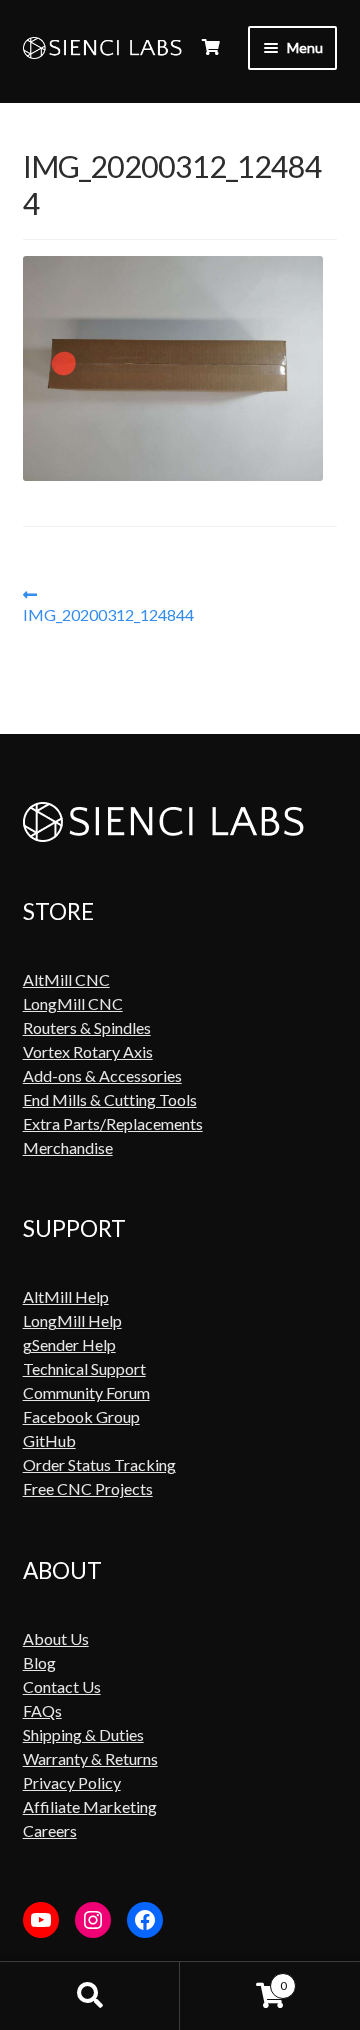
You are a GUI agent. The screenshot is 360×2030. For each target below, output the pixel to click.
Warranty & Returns (90, 1758)
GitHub (49, 1440)
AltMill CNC (66, 979)
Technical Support (84, 1368)
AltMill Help (66, 1296)
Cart (233, 1978)
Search (90, 1996)
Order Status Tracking (99, 1464)
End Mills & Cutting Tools (110, 1099)
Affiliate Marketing (90, 1806)
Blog (39, 1662)
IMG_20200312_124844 (108, 604)
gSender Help (69, 1344)
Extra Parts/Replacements (113, 1123)
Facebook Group (81, 1416)
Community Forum (86, 1392)
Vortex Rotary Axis (88, 1051)
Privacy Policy (72, 1782)
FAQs (42, 1710)
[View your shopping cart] (211, 47)
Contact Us (62, 1686)
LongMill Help (72, 1320)
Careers (50, 1830)
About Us (56, 1638)
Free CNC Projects (88, 1488)
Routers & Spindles (87, 1027)
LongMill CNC (73, 1003)
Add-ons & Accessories (102, 1075)
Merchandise (68, 1147)
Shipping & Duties (83, 1734)
